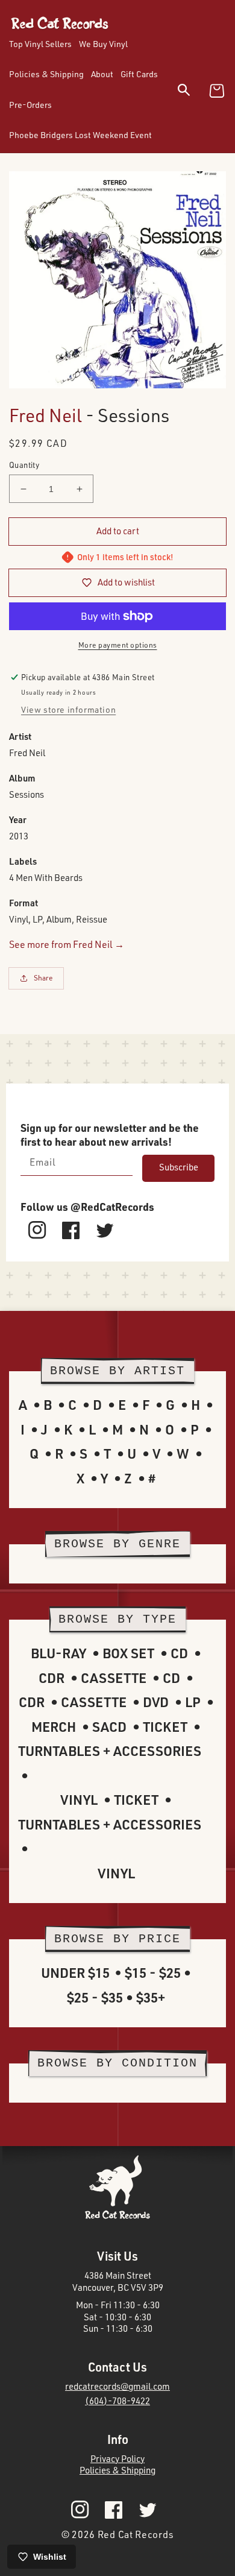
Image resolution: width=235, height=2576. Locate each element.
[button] (191, 92)
